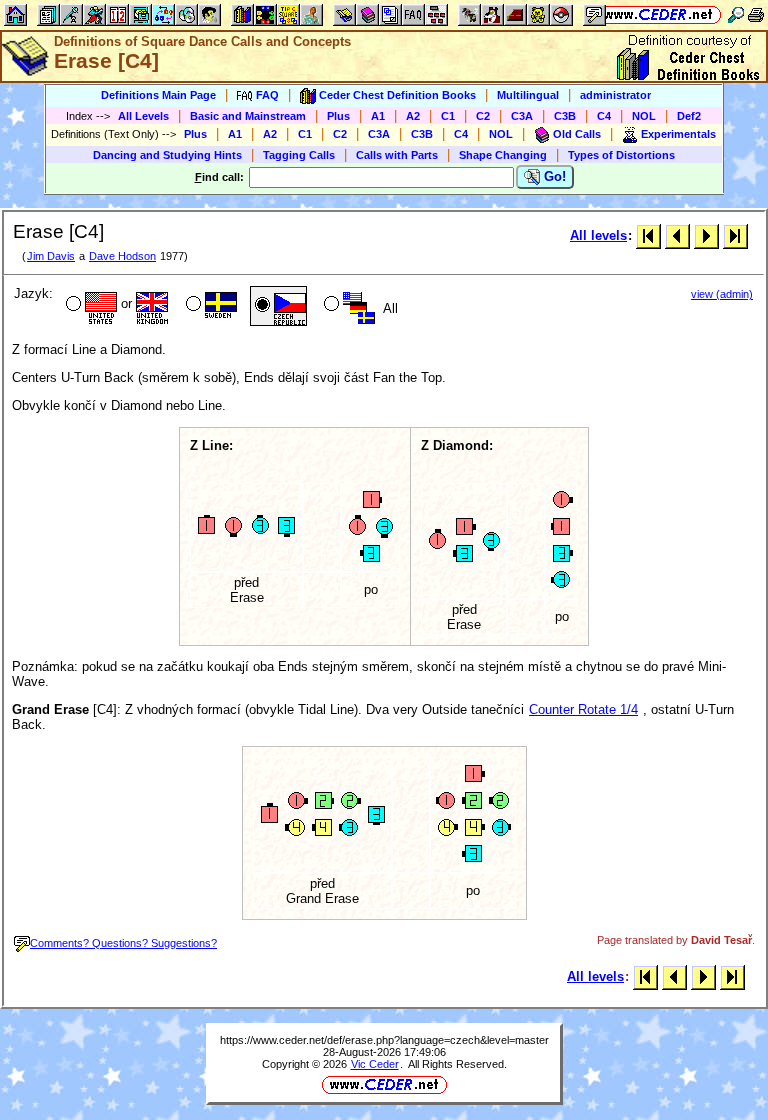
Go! (553, 176)
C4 (604, 116)
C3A (522, 116)
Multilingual (528, 95)
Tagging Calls (299, 155)
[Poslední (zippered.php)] (735, 235)
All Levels (143, 116)
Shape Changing (503, 155)
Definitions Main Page (158, 95)
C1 (448, 116)
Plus (338, 116)
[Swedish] (209, 306)
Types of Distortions (621, 155)
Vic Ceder (375, 1064)
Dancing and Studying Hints (167, 155)
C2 (483, 116)
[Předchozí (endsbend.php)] (677, 235)
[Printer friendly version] (756, 14)
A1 (378, 116)
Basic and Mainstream (248, 116)
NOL (644, 116)
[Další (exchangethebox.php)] (706, 235)
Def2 (689, 116)
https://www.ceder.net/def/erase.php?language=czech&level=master (384, 1040)
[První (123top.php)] (648, 235)
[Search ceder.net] (736, 14)
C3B (565, 116)
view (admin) (722, 294)
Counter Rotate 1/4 (583, 709)
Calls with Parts (397, 155)
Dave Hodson (122, 256)
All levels (598, 235)
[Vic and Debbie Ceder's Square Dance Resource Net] (658, 14)
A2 (413, 116)
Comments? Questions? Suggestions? (123, 943)
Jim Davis (51, 256)
